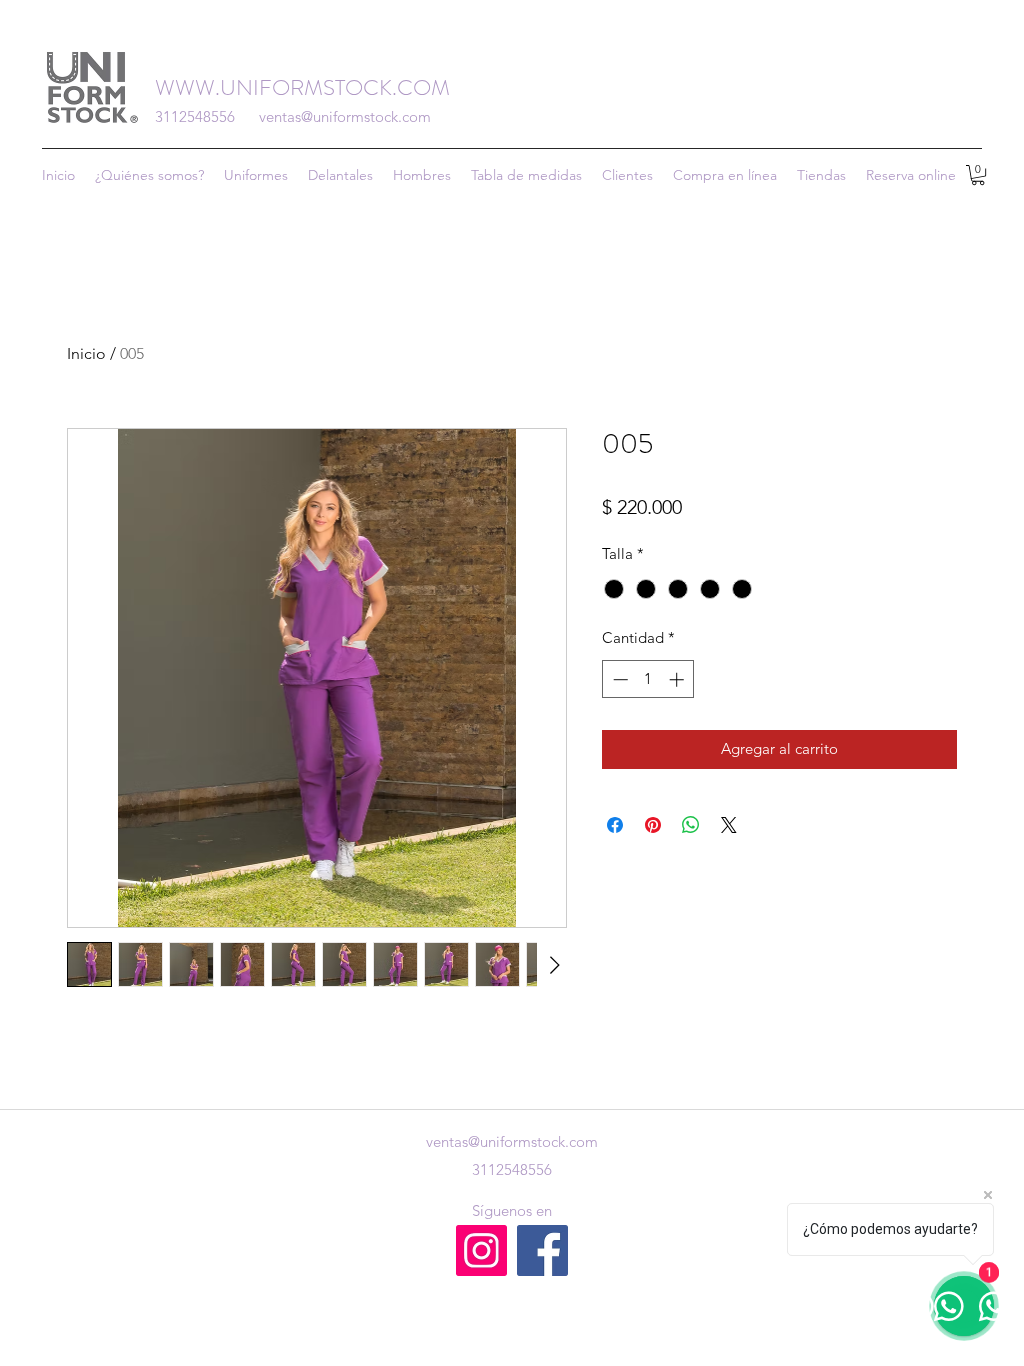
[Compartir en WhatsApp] (691, 825)
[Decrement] (618, 679)
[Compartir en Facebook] (615, 825)
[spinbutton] (648, 679)
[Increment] (678, 679)
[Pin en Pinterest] (653, 825)
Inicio (86, 353)
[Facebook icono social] (542, 1250)
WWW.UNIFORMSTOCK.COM (302, 87)
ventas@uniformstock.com (345, 116)
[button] (821, 175)
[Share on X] (729, 825)
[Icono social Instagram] (481, 1250)
